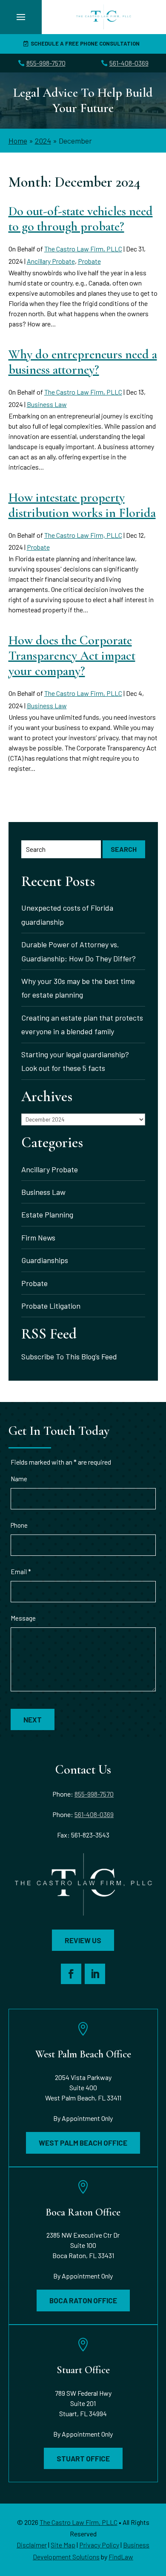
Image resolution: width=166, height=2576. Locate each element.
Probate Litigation (51, 1306)
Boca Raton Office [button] (83, 2300)
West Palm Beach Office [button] (83, 2143)
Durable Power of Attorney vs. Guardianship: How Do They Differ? (79, 951)
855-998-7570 (46, 63)
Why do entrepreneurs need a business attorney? (83, 362)
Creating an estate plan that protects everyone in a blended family (82, 1024)
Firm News (38, 1238)
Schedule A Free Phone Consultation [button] (85, 43)
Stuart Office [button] (83, 2458)
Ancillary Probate (51, 261)
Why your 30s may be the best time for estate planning (78, 988)
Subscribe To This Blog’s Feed (69, 1356)
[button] (21, 17)
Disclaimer (32, 2545)
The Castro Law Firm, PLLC (83, 249)
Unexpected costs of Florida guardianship (67, 914)
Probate (89, 261)
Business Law (47, 404)
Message (23, 1618)
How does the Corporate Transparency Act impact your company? (72, 656)
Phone (19, 1525)
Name (19, 1479)
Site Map (63, 2545)
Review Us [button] (83, 1940)
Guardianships (45, 1260)
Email (21, 1572)
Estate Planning (47, 1214)
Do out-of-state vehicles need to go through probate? (81, 219)
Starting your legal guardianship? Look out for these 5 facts (75, 1061)
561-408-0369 (129, 63)
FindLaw (121, 2557)
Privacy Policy (99, 2545)
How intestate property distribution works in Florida (82, 505)
